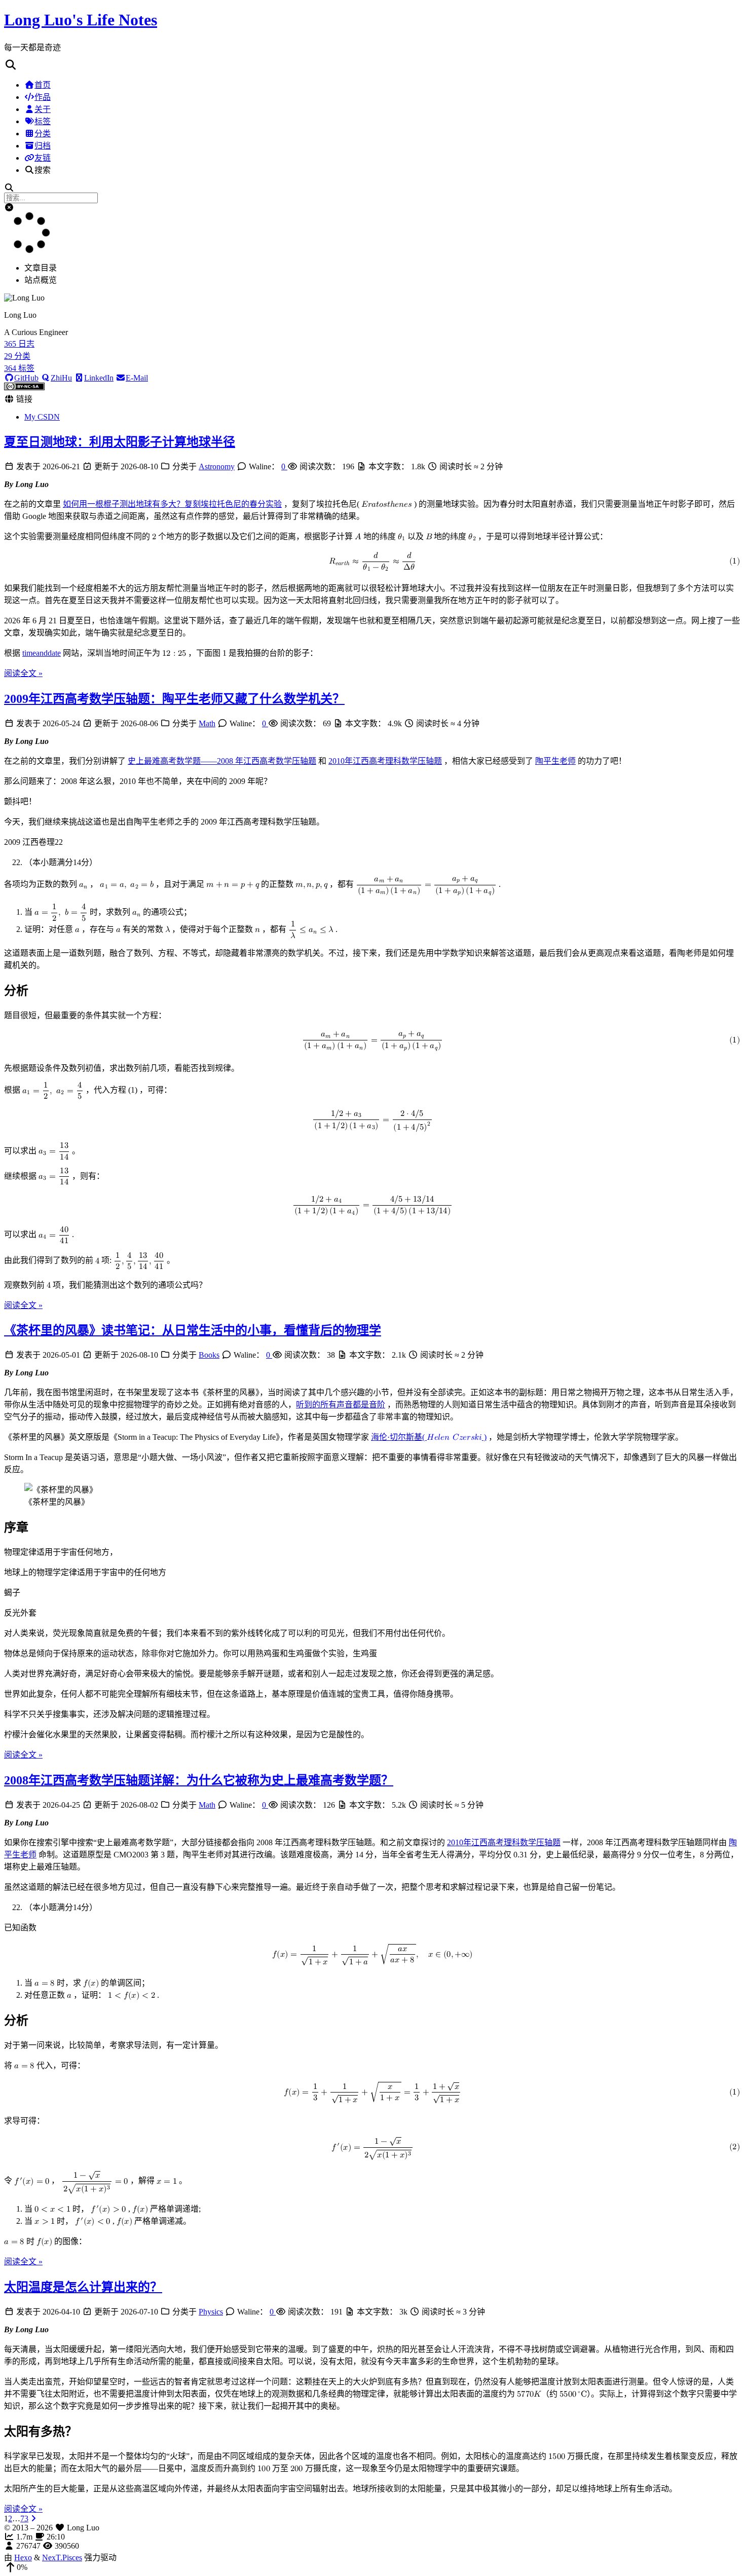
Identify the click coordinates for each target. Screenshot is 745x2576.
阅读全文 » (23, 673)
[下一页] (33, 2518)
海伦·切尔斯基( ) (429, 1437)
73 (24, 2518)
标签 (43, 121)
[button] (372, 65)
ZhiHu (61, 378)
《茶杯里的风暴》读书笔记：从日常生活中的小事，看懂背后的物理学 (193, 1330)
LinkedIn (99, 378)
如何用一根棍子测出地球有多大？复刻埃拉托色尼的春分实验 (172, 504)
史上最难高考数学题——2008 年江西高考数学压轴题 (222, 761)
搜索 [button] (43, 170)
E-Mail (137, 378)
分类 (43, 134)
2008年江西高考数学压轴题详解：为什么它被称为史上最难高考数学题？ (199, 1780)
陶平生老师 (555, 761)
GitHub (26, 378)
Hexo (23, 2558)
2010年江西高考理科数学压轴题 (385, 761)
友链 (43, 158)
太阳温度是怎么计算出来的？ (83, 2287)
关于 (43, 109)
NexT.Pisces (62, 2558)
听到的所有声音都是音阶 (341, 1405)
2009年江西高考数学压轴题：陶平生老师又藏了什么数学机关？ (174, 699)
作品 (43, 97)
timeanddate (42, 653)
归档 (43, 146)
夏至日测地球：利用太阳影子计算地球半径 (120, 442)
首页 (43, 85)
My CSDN (42, 417)
